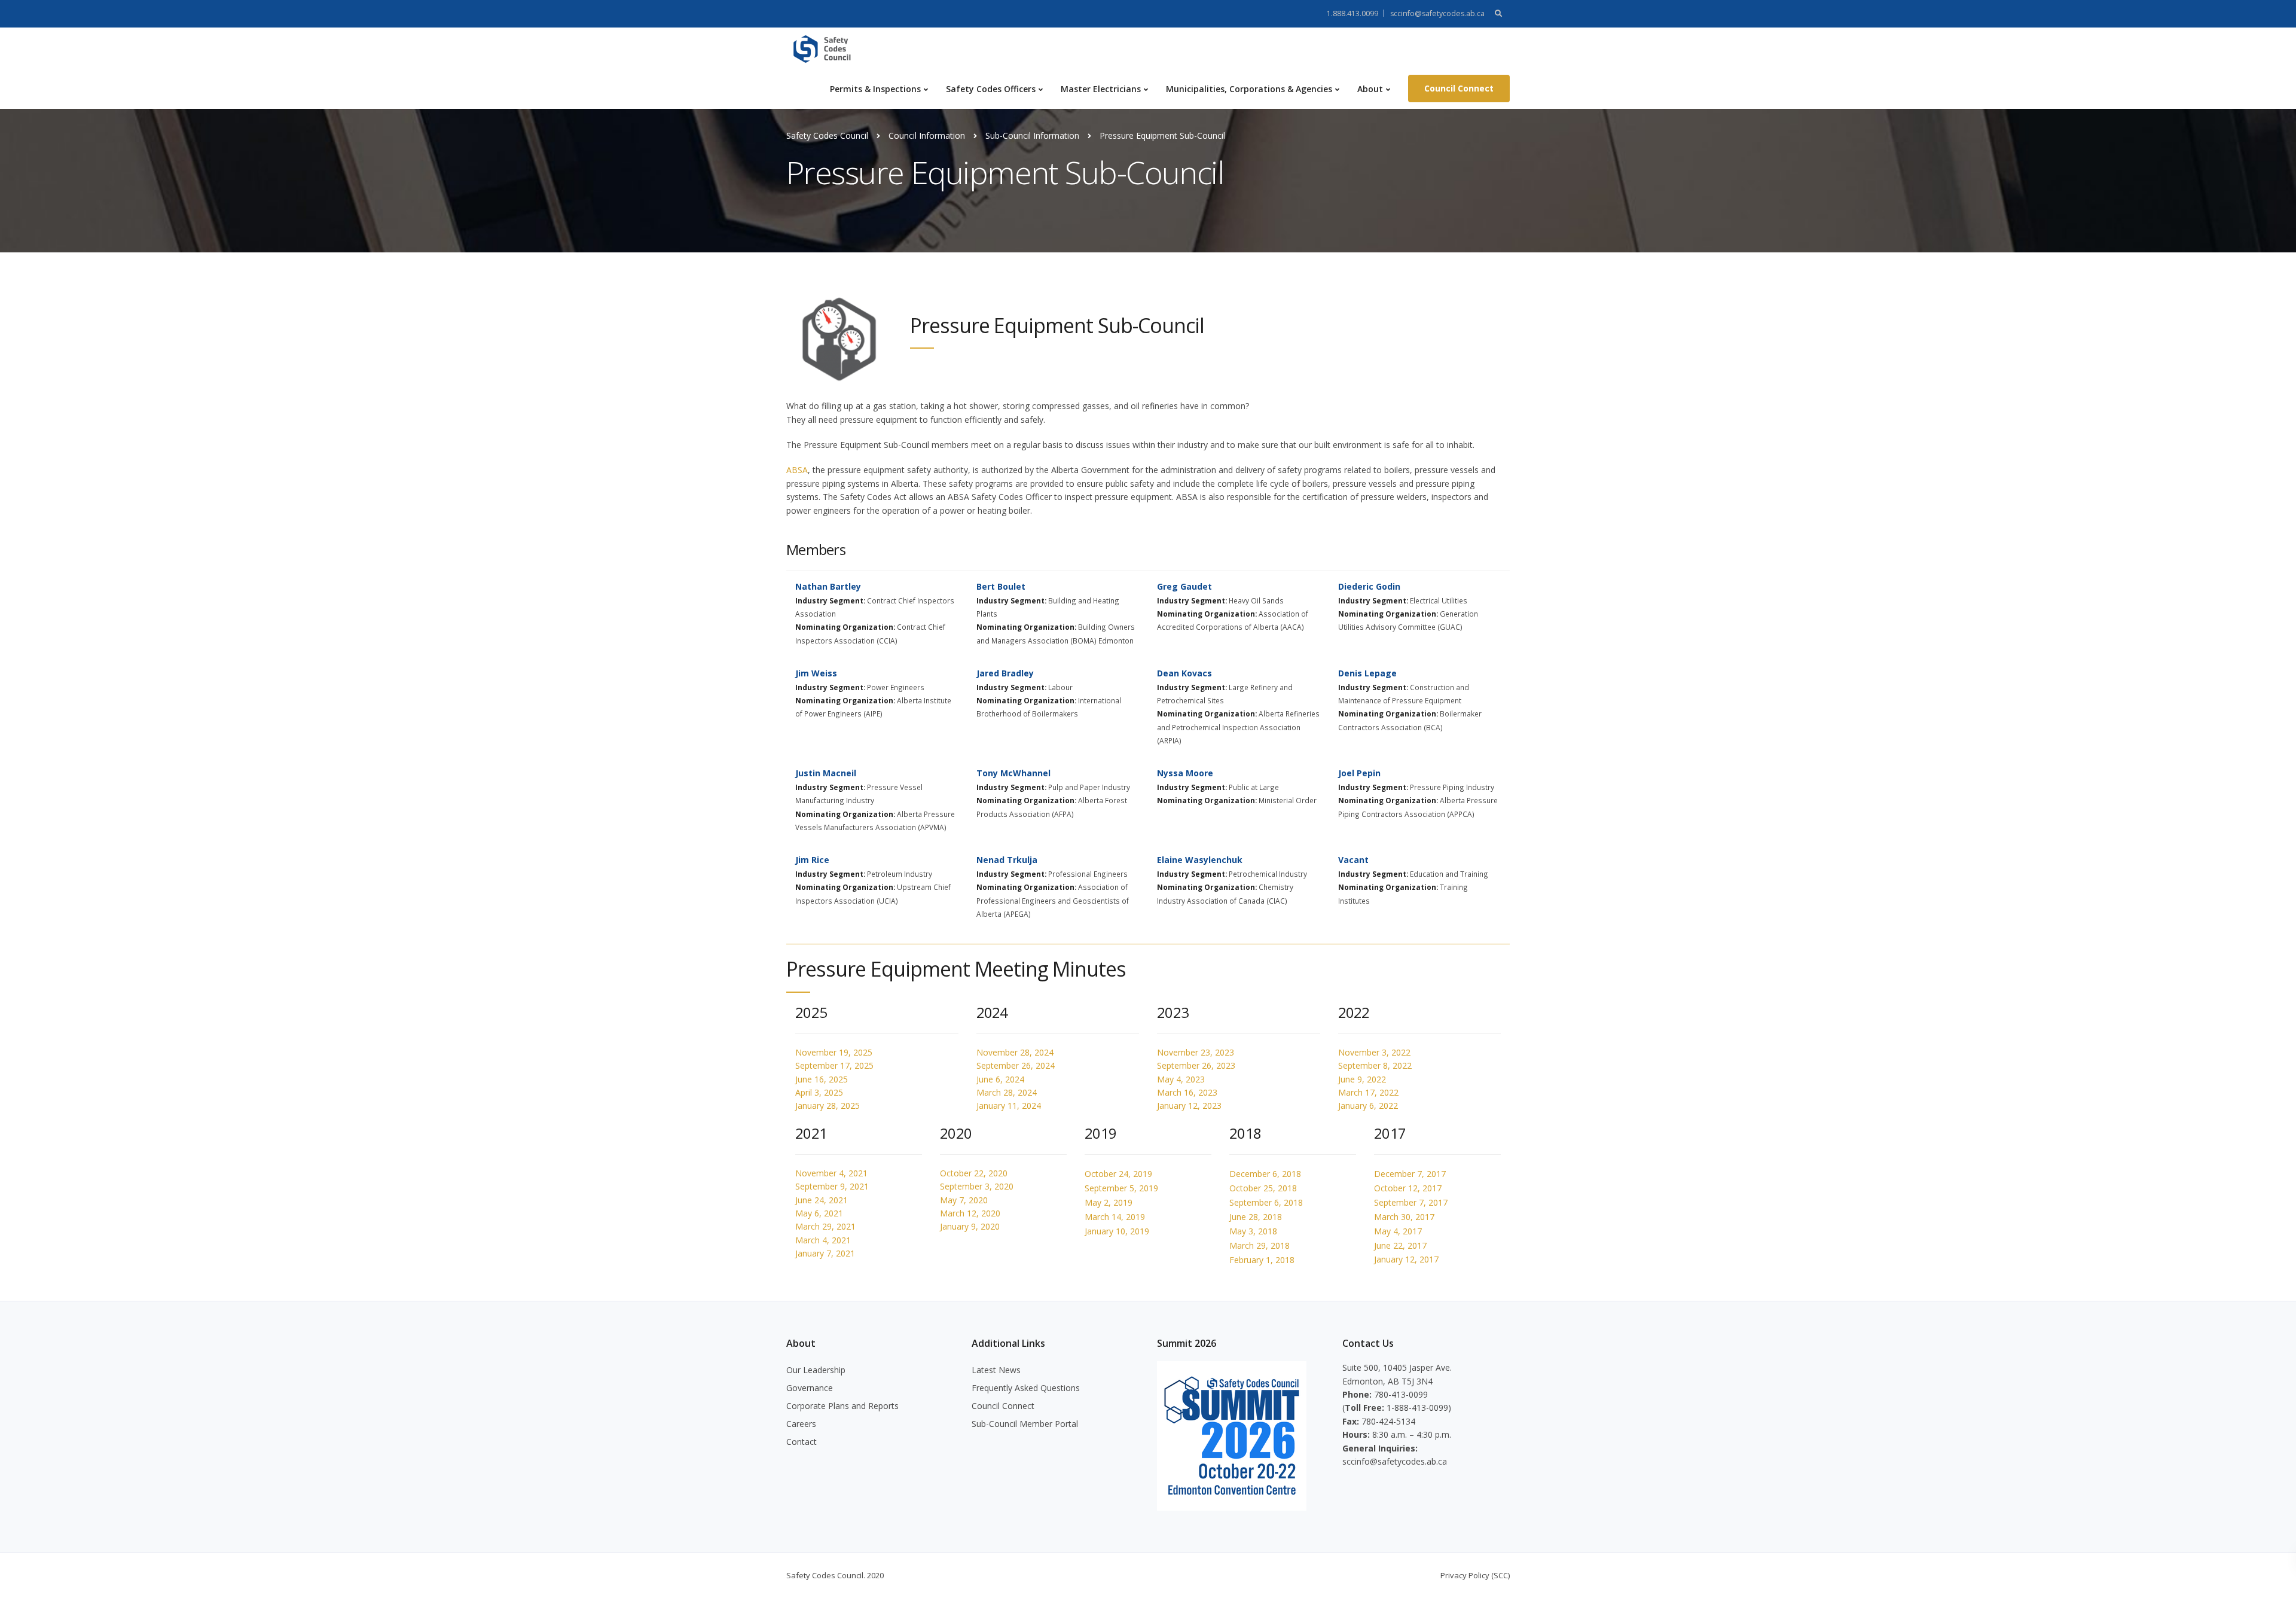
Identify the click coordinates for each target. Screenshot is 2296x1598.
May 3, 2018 (1253, 1231)
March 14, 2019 (1115, 1217)
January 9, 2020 (970, 1226)
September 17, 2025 (834, 1065)
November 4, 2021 (831, 1173)
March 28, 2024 (1007, 1092)
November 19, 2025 (834, 1052)
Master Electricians (1101, 89)
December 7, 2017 (1410, 1174)
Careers (801, 1424)
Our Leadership (816, 1370)
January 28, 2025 (828, 1106)
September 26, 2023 (1196, 1065)
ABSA (797, 470)
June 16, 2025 (822, 1079)
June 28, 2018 (1256, 1217)
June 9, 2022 (1362, 1079)
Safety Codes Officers (991, 89)
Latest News (996, 1370)
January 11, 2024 (1009, 1106)
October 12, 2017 (1408, 1188)
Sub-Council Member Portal (1025, 1424)
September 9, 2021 (832, 1186)
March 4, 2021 (823, 1240)
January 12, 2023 (1189, 1106)
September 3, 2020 (977, 1186)
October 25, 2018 (1263, 1188)
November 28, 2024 (1015, 1052)
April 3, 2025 (819, 1092)
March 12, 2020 (970, 1213)
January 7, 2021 (825, 1253)
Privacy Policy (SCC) (1475, 1575)
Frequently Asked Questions (1026, 1388)
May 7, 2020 (964, 1200)
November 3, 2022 (1374, 1052)
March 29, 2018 (1260, 1245)
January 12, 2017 (1406, 1259)
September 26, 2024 (1016, 1065)
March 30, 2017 (1404, 1217)
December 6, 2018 (1265, 1174)
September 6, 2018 (1266, 1202)
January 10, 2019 (1117, 1231)
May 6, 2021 (819, 1213)
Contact (802, 1442)
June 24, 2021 (822, 1200)
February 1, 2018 (1262, 1260)
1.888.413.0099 (1352, 13)
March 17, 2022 (1368, 1092)
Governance (810, 1388)
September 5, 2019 (1121, 1188)
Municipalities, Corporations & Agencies (1249, 89)
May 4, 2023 (1181, 1079)
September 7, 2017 (1411, 1202)
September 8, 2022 (1375, 1065)
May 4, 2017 (1398, 1231)
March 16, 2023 (1187, 1092)
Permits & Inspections (875, 89)
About (1370, 89)
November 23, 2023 (1196, 1052)
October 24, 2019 (1118, 1174)
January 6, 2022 (1368, 1106)
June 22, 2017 (1400, 1245)
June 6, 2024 (1000, 1079)
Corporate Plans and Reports (842, 1406)
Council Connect (1459, 88)
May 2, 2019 (1109, 1202)
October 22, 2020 (974, 1173)
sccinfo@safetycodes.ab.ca (1437, 13)
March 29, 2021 (825, 1226)
